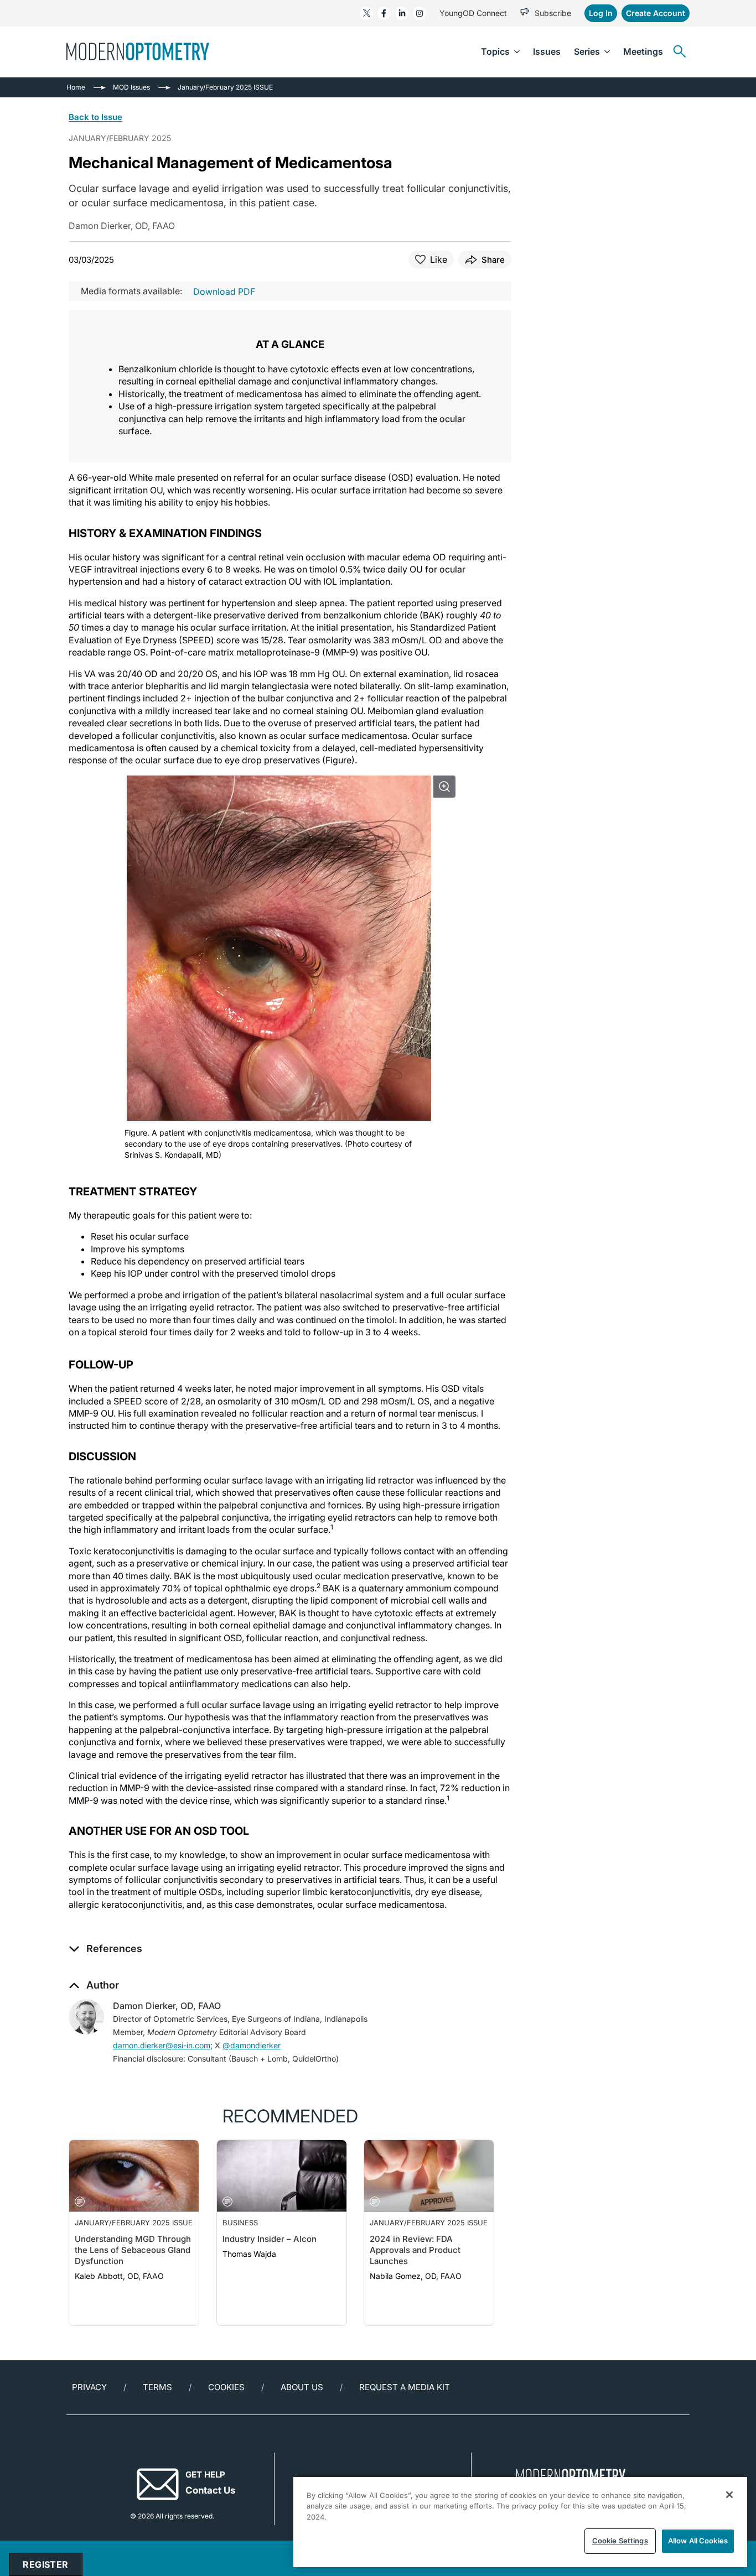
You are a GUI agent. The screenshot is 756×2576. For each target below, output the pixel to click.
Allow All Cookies (698, 2541)
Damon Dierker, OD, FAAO (167, 2006)
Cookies (226, 2387)
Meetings (643, 51)
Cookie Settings (620, 2541)
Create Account (656, 13)
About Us (302, 2387)
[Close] (729, 2495)
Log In (601, 13)
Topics (495, 51)
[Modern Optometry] (138, 51)
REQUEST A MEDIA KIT (405, 2387)
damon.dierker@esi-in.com (162, 2045)
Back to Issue (95, 117)
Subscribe (553, 13)
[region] (520, 2522)
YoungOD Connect (473, 13)
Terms (157, 2387)
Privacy (89, 2387)
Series (587, 51)
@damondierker (252, 2045)
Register (45, 2564)
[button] (105, 1949)
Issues (547, 51)
